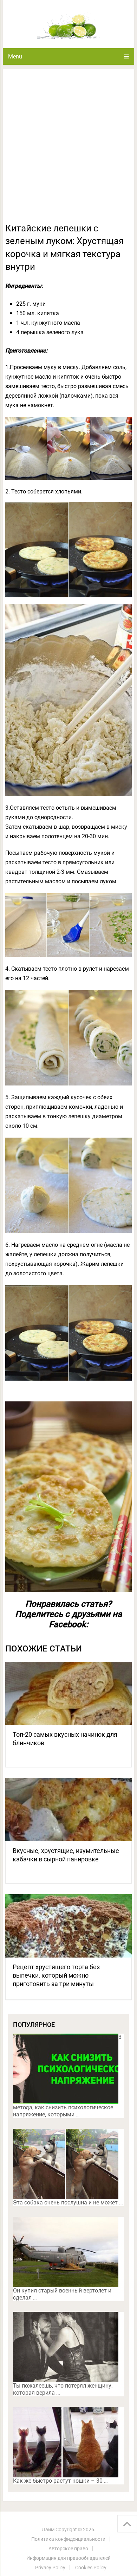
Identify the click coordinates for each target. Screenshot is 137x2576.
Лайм (48, 2530)
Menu (15, 57)
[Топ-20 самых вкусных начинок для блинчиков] (68, 1693)
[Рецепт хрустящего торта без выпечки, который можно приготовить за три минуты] (68, 1926)
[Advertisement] (68, 150)
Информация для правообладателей (68, 2558)
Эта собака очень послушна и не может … (68, 2202)
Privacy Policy (50, 2568)
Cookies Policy (91, 2568)
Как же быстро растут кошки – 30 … (60, 2481)
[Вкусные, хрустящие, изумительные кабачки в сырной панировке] (68, 1810)
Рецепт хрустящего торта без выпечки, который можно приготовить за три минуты (56, 1975)
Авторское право (68, 2549)
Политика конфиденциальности (68, 2539)
